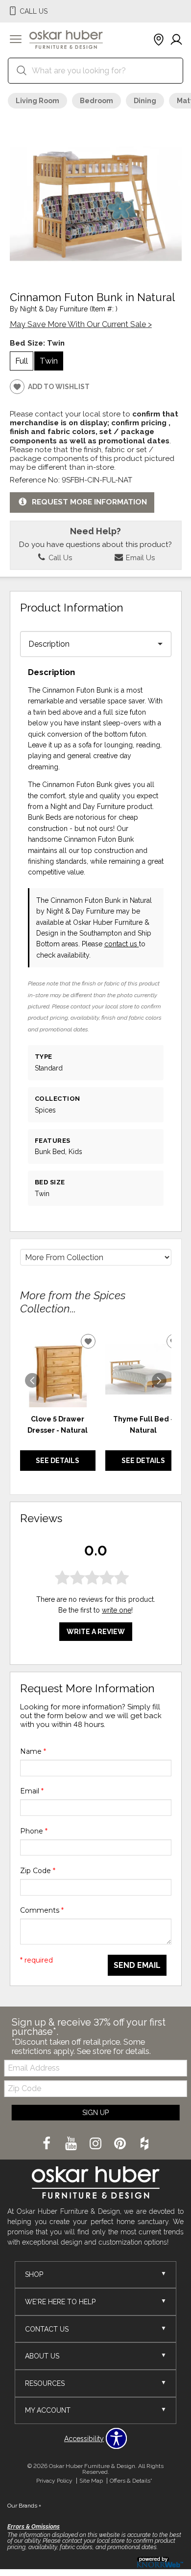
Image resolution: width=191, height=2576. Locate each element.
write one (117, 1610)
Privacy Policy (54, 2481)
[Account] (176, 40)
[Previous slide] (32, 1380)
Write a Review (96, 1632)
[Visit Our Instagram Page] (96, 2144)
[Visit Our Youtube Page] (72, 2144)
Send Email (137, 1965)
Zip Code (38, 1871)
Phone (34, 1831)
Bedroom (96, 101)
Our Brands (24, 2506)
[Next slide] (159, 1380)
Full (22, 361)
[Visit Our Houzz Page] (144, 2144)
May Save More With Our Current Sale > (81, 324)
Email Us (139, 557)
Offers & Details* (131, 2481)
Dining (145, 101)
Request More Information (89, 502)
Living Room (37, 101)
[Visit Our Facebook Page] (48, 2144)
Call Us (59, 557)
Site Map (91, 2481)
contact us (122, 944)
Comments (42, 1910)
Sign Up (95, 2113)
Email (32, 1791)
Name (33, 1751)
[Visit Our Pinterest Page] (121, 2144)
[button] (16, 40)
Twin (49, 361)
